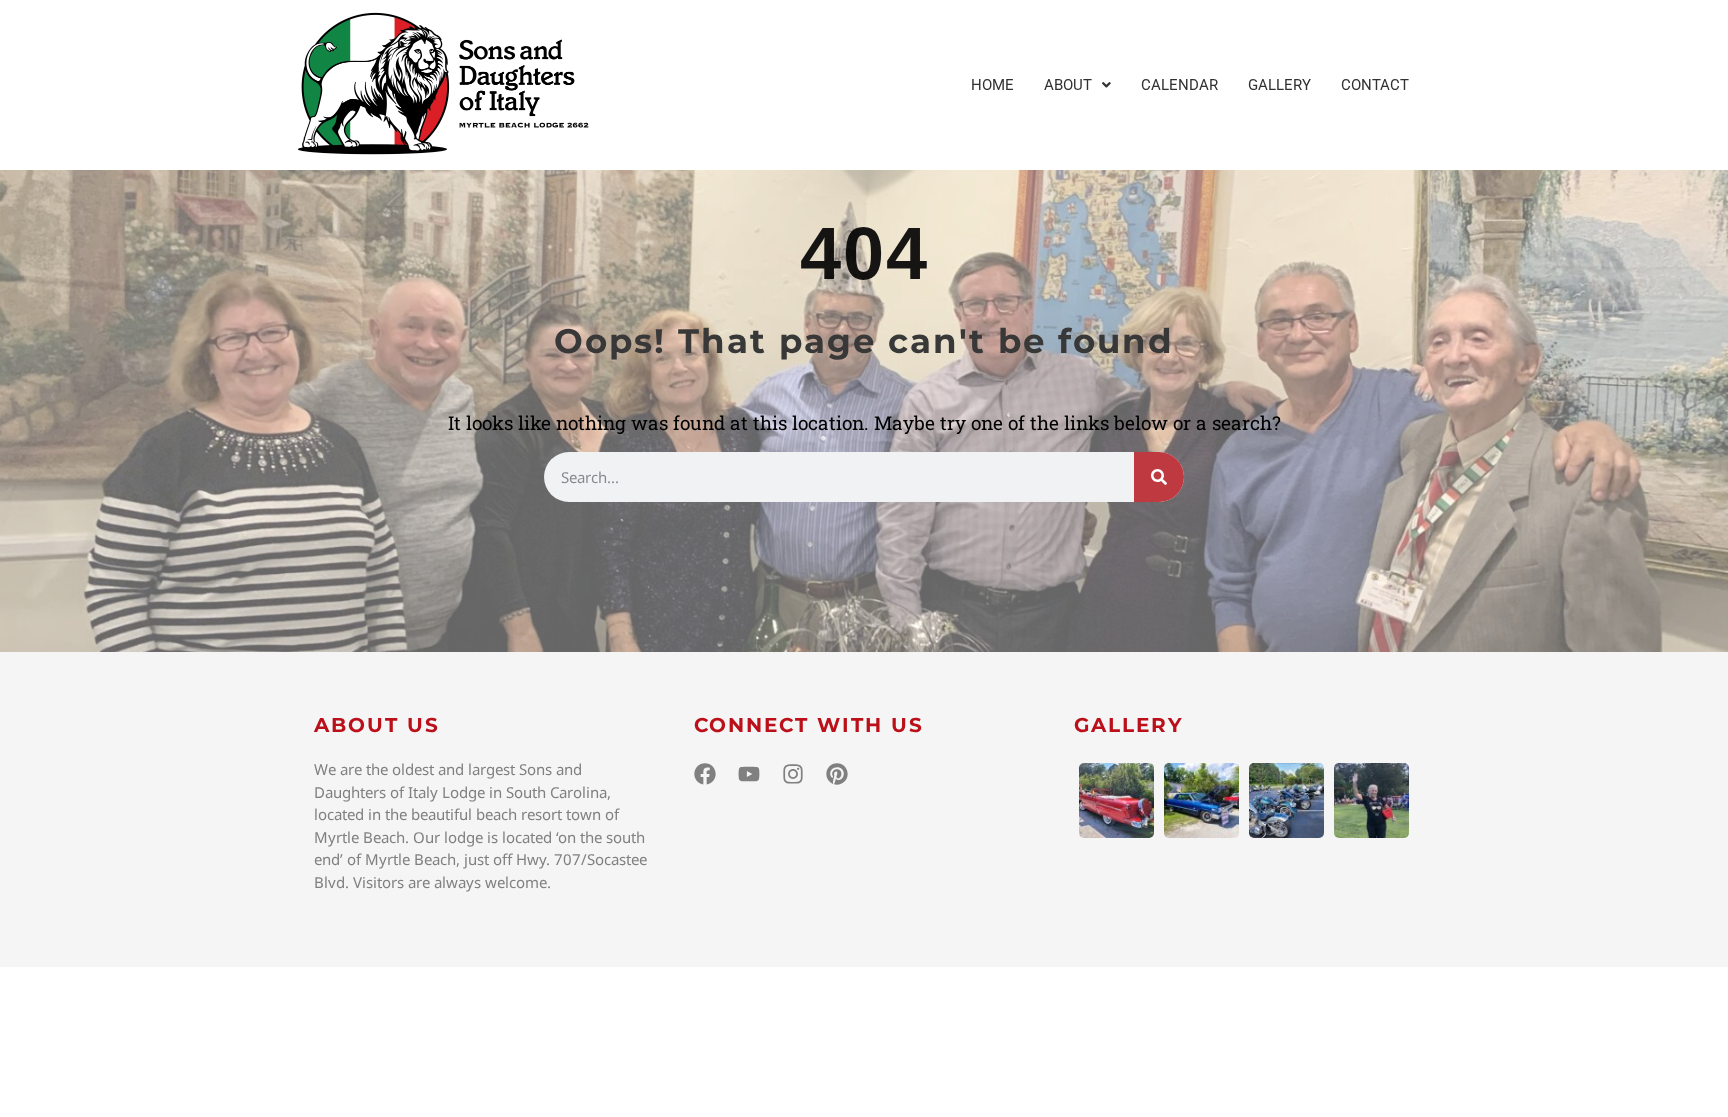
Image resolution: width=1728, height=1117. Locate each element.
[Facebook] (705, 774)
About (1068, 85)
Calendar (1179, 85)
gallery (1129, 725)
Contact (1375, 85)
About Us (377, 725)
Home (992, 85)
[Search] (1159, 477)
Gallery (1279, 85)
